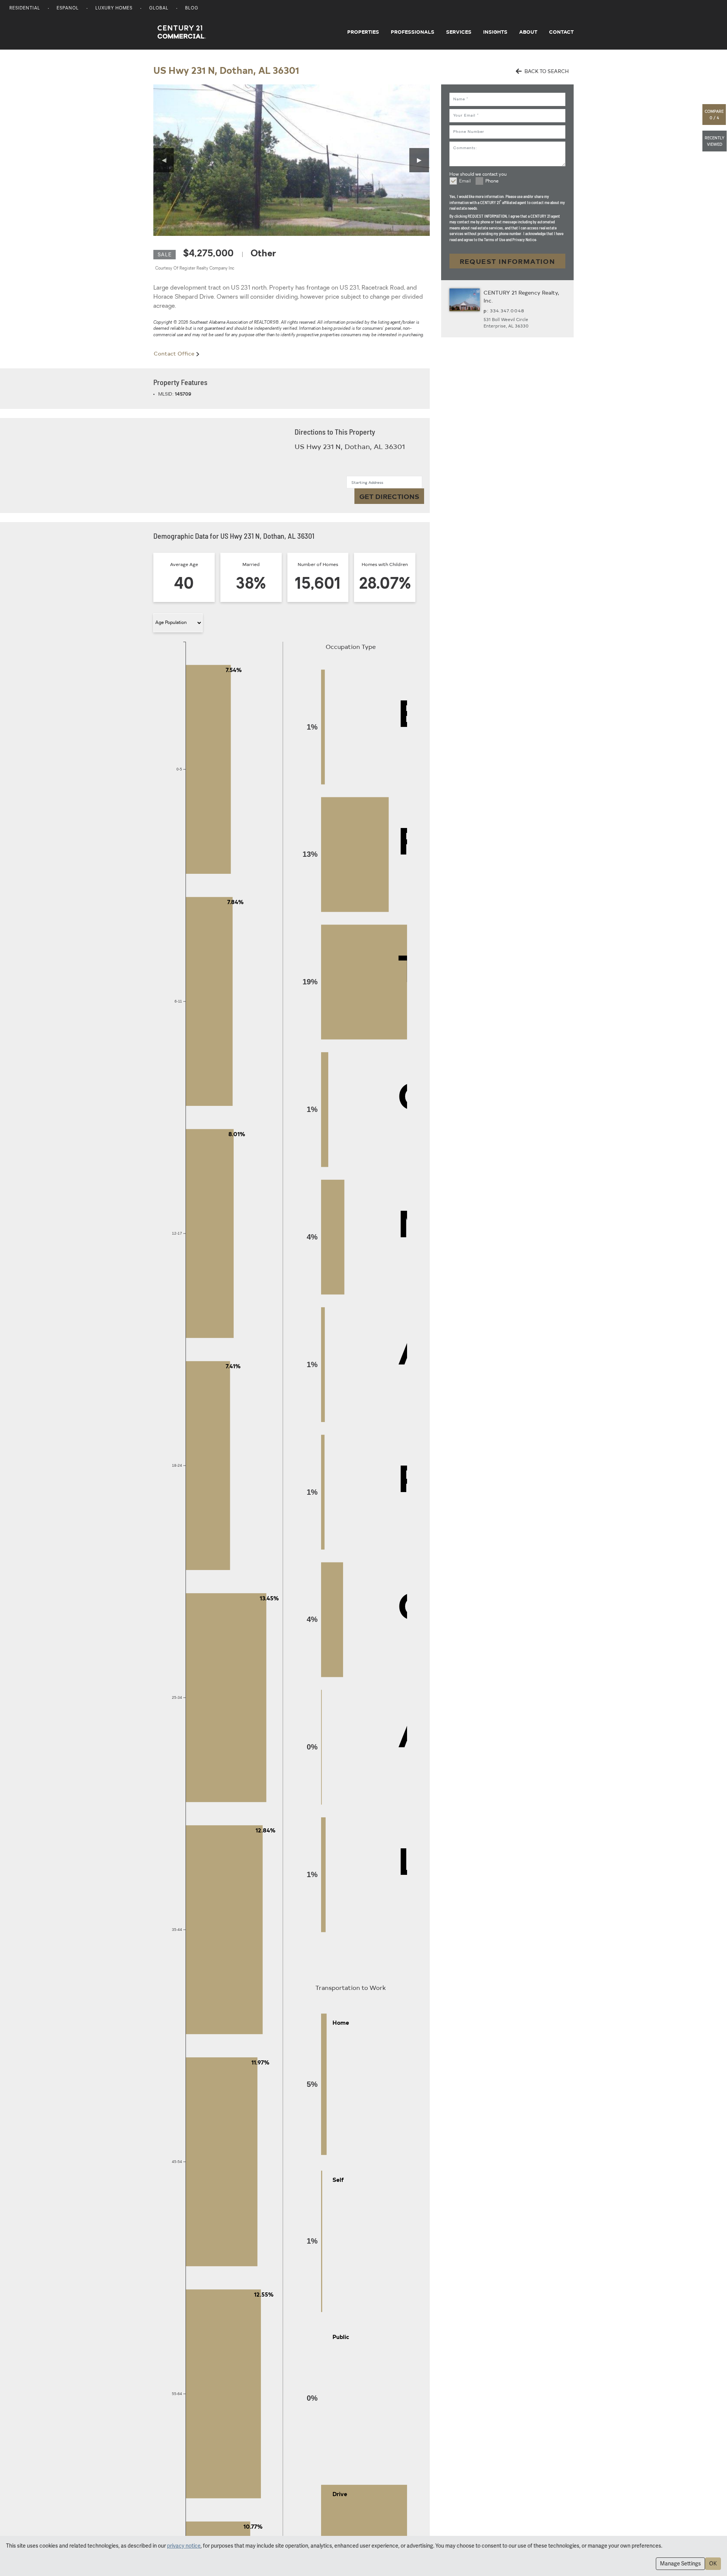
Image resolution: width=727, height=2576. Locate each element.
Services (459, 32)
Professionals (413, 32)
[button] (715, 115)
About (528, 32)
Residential (25, 9)
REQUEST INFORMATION (508, 261)
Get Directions (389, 496)
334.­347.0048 (507, 310)
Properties (363, 32)
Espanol (68, 9)
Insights (495, 32)
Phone (492, 181)
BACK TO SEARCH (546, 71)
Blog (192, 9)
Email (465, 181)
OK (713, 2564)
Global (159, 9)
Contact (561, 32)
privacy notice (184, 2546)
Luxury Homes (114, 9)
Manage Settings (680, 2564)
